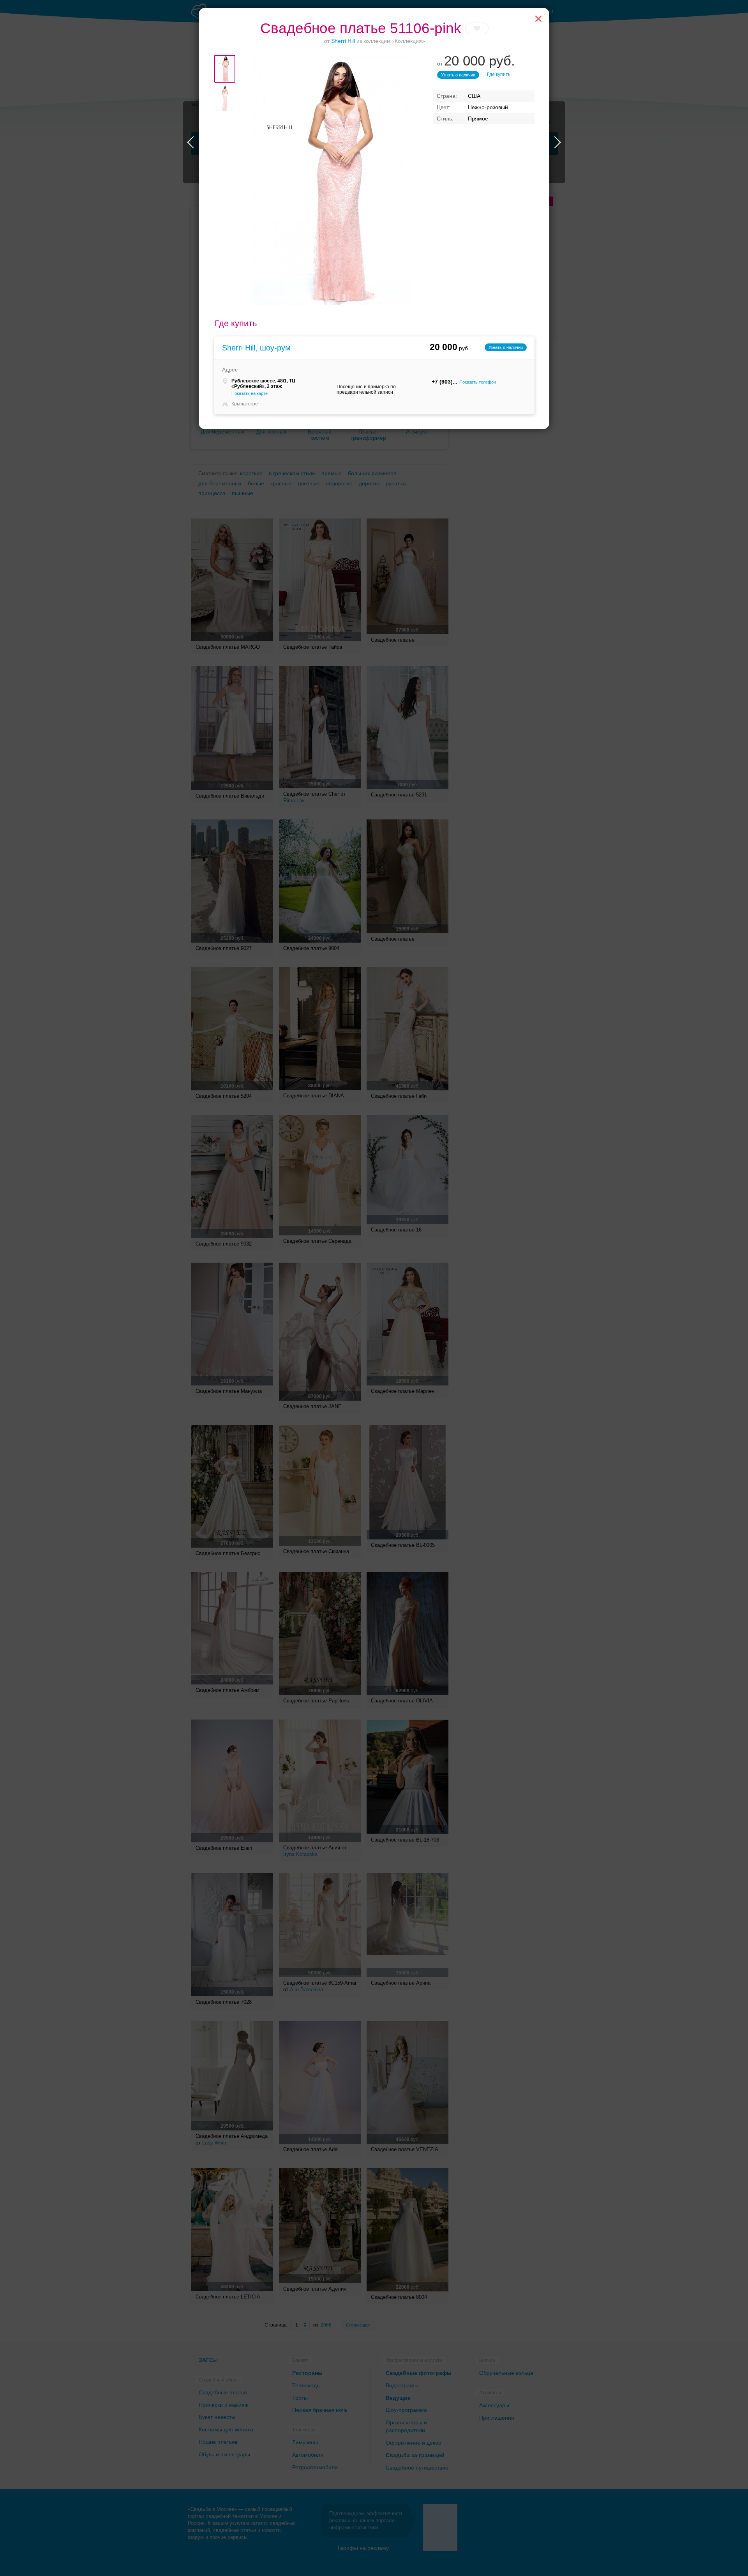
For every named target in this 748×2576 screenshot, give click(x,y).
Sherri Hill (343, 41)
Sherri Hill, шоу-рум (256, 348)
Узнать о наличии (458, 75)
